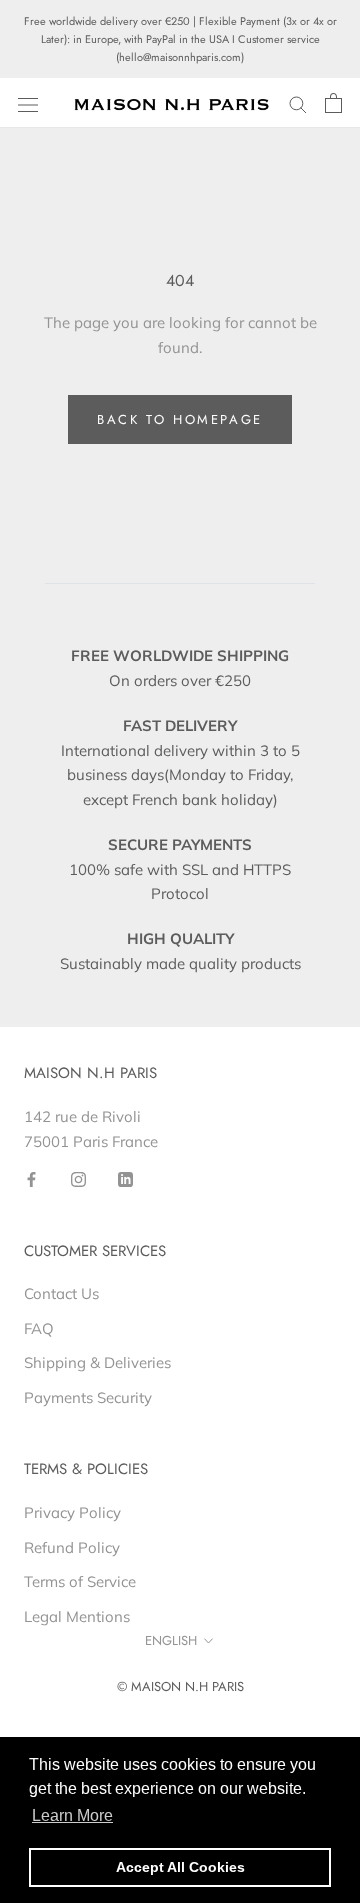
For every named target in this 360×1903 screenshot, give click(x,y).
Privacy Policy (72, 1512)
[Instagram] (78, 1178)
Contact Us (61, 1293)
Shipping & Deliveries (97, 1362)
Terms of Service (80, 1581)
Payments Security (88, 1397)
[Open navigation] (28, 103)
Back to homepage (180, 419)
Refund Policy (72, 1547)
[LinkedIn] (125, 1178)
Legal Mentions (77, 1616)
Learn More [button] (72, 1815)
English (171, 1640)
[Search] (298, 104)
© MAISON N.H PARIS (180, 1686)
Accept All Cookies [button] (180, 1867)
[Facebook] (31, 1178)
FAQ (39, 1328)
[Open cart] (333, 103)
